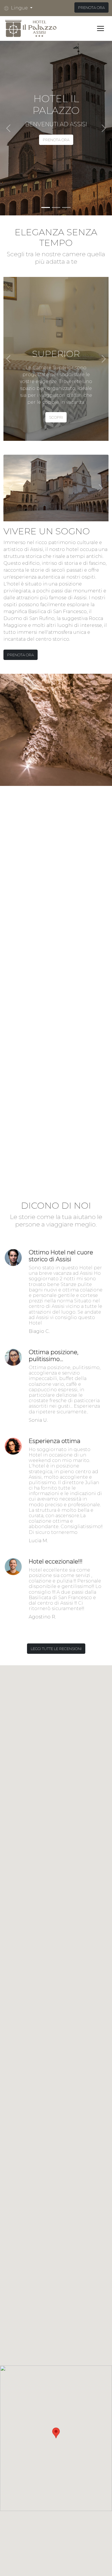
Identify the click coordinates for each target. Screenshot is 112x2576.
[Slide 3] (66, 207)
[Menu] (101, 28)
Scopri (56, 417)
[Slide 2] (56, 207)
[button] (20, 8)
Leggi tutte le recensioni (56, 1649)
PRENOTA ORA (91, 7)
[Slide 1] (46, 207)
